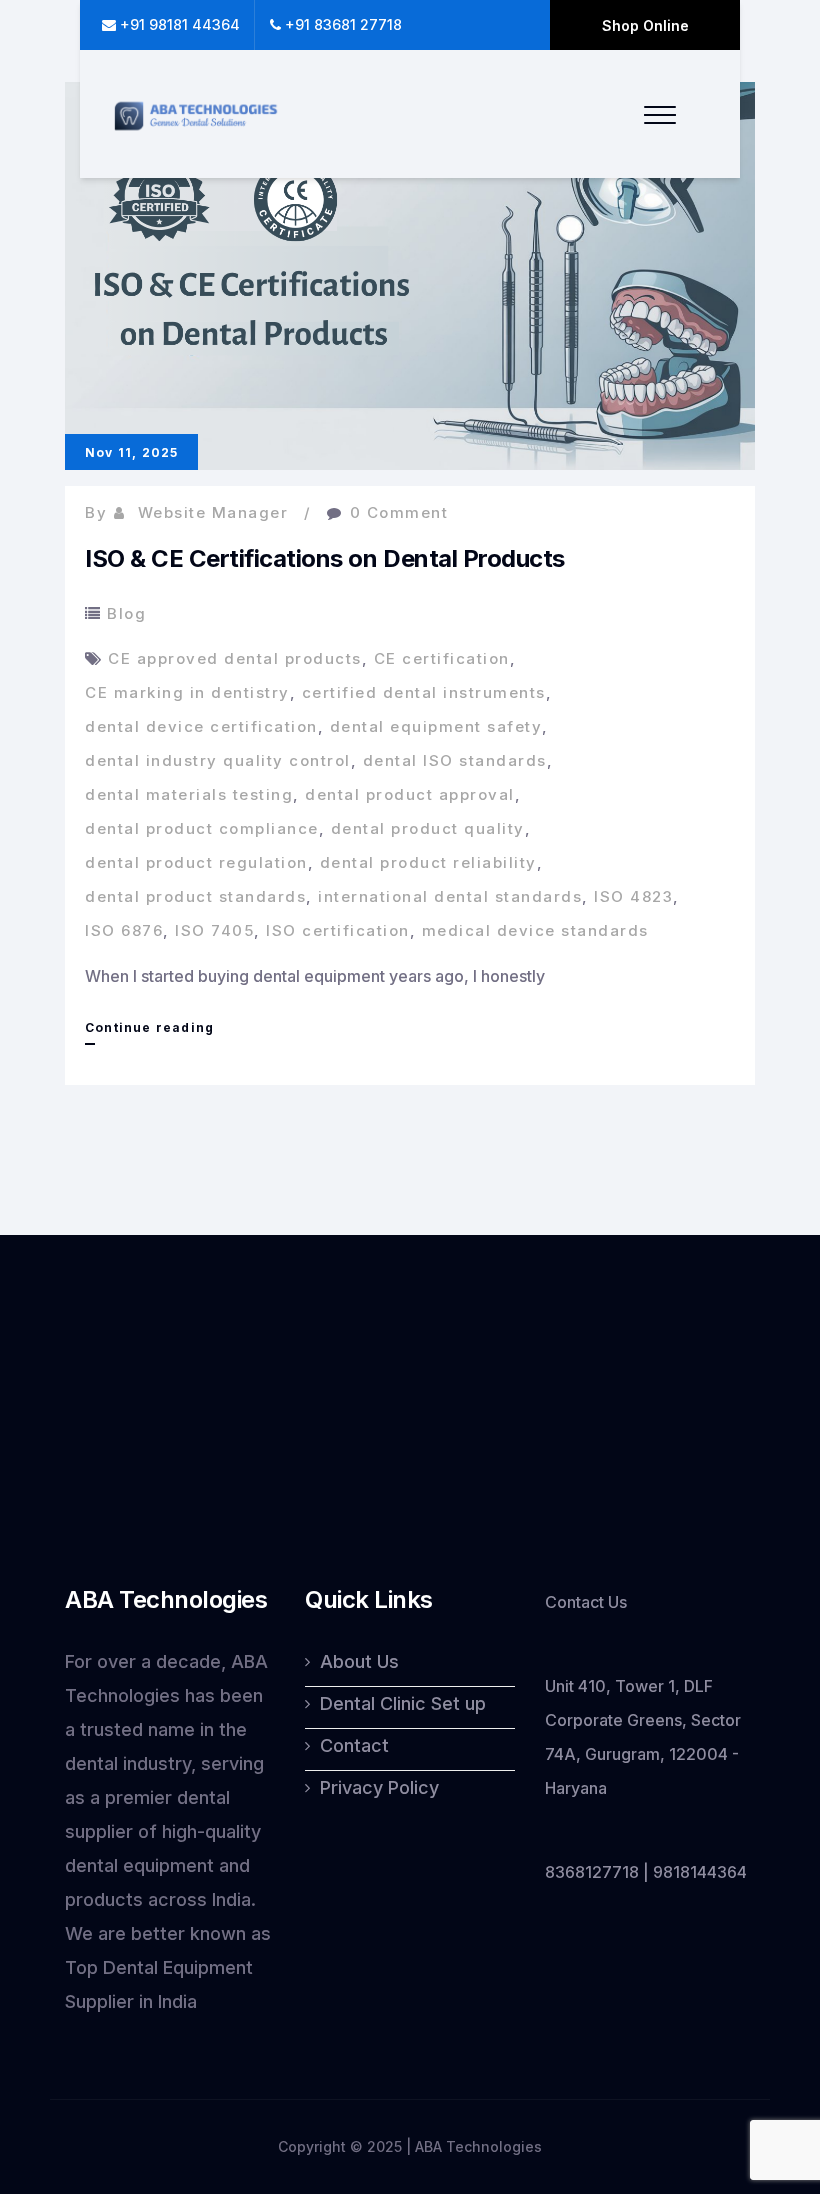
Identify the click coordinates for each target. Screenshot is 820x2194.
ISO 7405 (214, 930)
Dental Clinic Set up (403, 1703)
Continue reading (149, 1032)
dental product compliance (202, 828)
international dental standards (450, 896)
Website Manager (213, 512)
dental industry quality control (218, 760)
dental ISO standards (455, 760)
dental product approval (410, 794)
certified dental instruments (424, 692)
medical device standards (535, 930)
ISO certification (338, 930)
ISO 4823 (633, 896)
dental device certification (201, 726)
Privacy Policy (379, 1787)
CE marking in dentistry (187, 692)
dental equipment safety (436, 726)
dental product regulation (196, 862)
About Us (359, 1661)
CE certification (442, 658)
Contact (354, 1745)
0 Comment (399, 512)
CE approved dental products (235, 658)
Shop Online (645, 25)
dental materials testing (189, 794)
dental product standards (195, 896)
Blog (126, 613)
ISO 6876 (124, 930)
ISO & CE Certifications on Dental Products (325, 558)
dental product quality (428, 828)
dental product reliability (428, 862)
